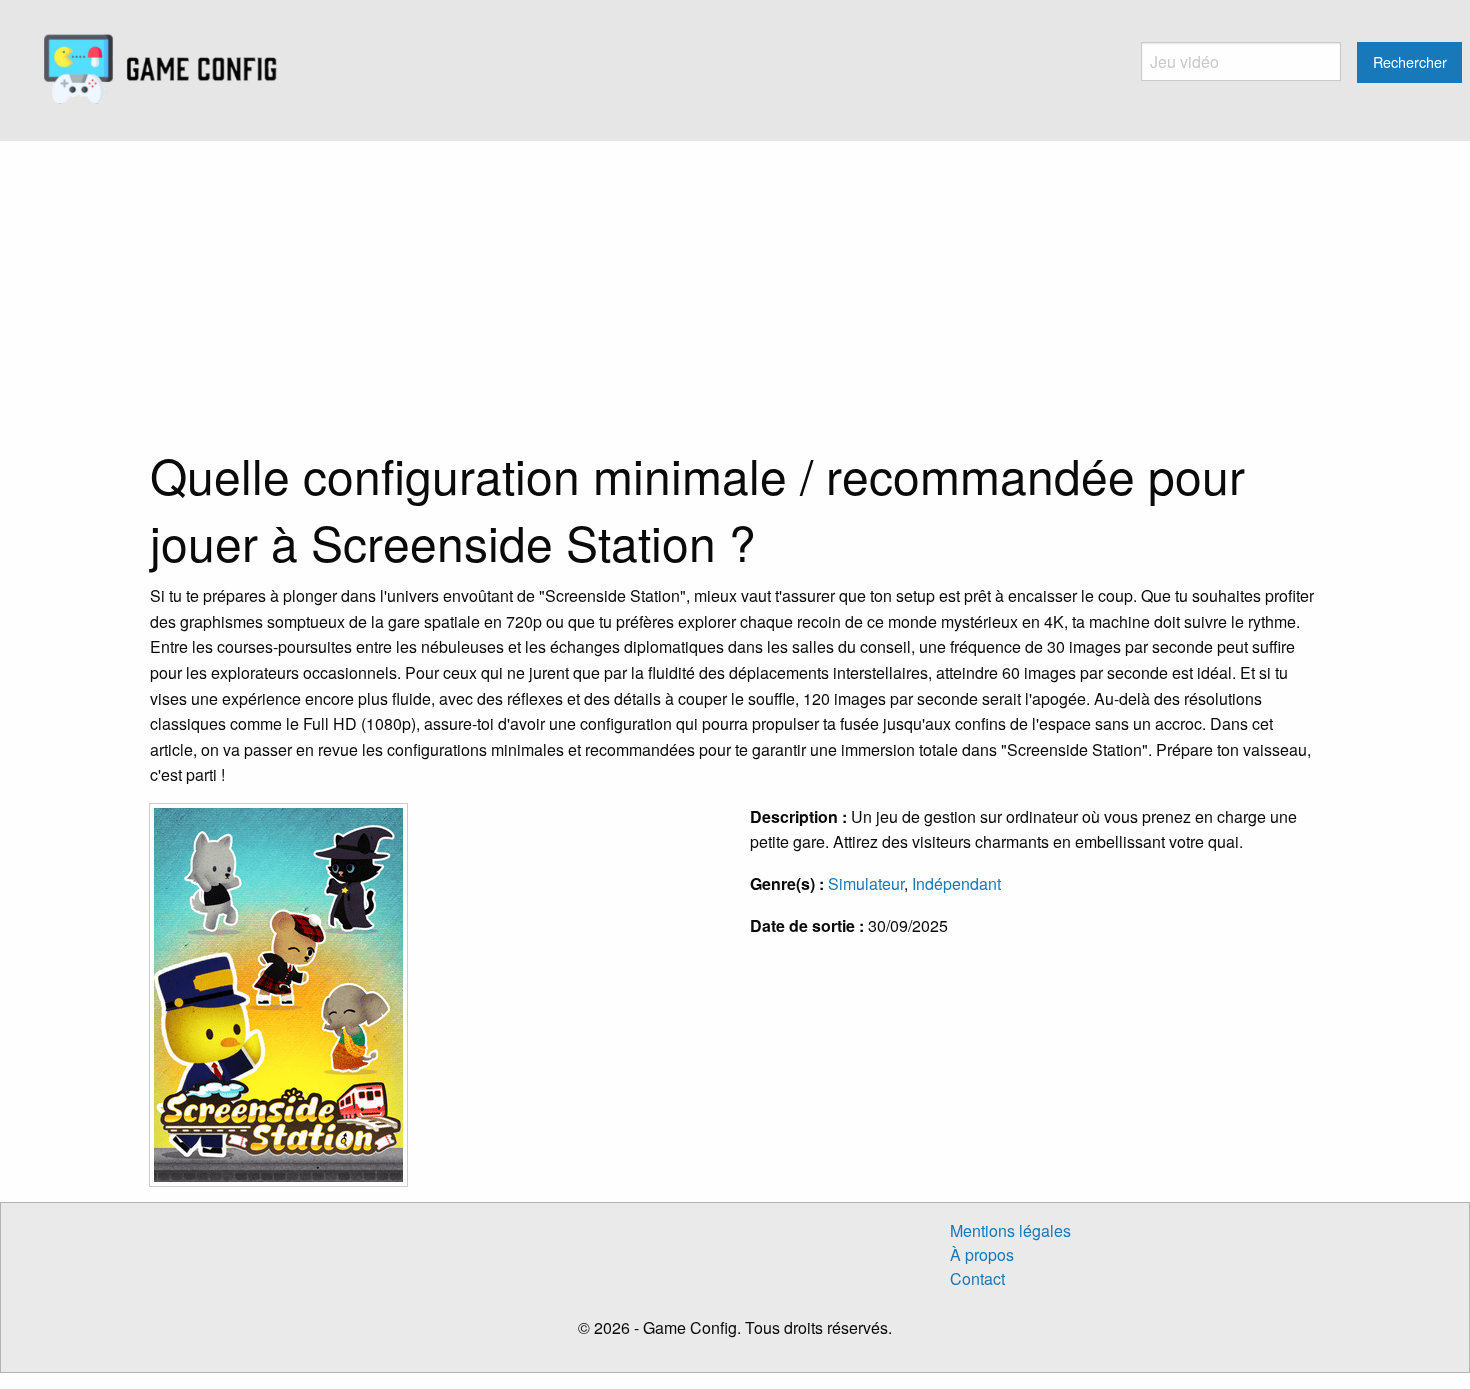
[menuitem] (160, 70)
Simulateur (866, 883)
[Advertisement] (735, 291)
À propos (982, 1254)
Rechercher (1410, 61)
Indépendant (956, 883)
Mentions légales (1010, 1230)
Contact (977, 1278)
